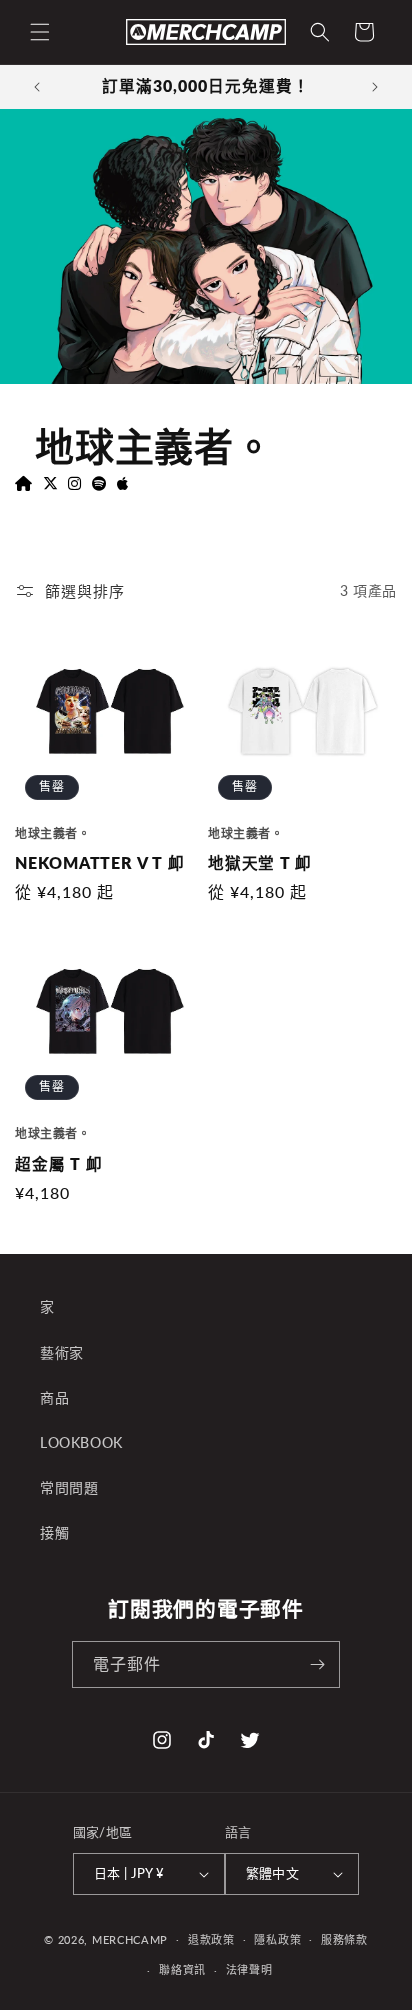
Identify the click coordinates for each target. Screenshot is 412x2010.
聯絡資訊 (182, 1969)
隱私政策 (277, 1939)
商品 (54, 1397)
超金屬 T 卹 (58, 1164)
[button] (40, 32)
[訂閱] (317, 1664)
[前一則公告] (37, 87)
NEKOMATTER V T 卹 (99, 863)
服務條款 (344, 1939)
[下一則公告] (375, 87)
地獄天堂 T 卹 (260, 863)
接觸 (54, 1532)
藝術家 (62, 1352)
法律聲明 (249, 1969)
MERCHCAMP (130, 1938)
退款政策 (211, 1939)
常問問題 (69, 1487)
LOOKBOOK (81, 1442)
